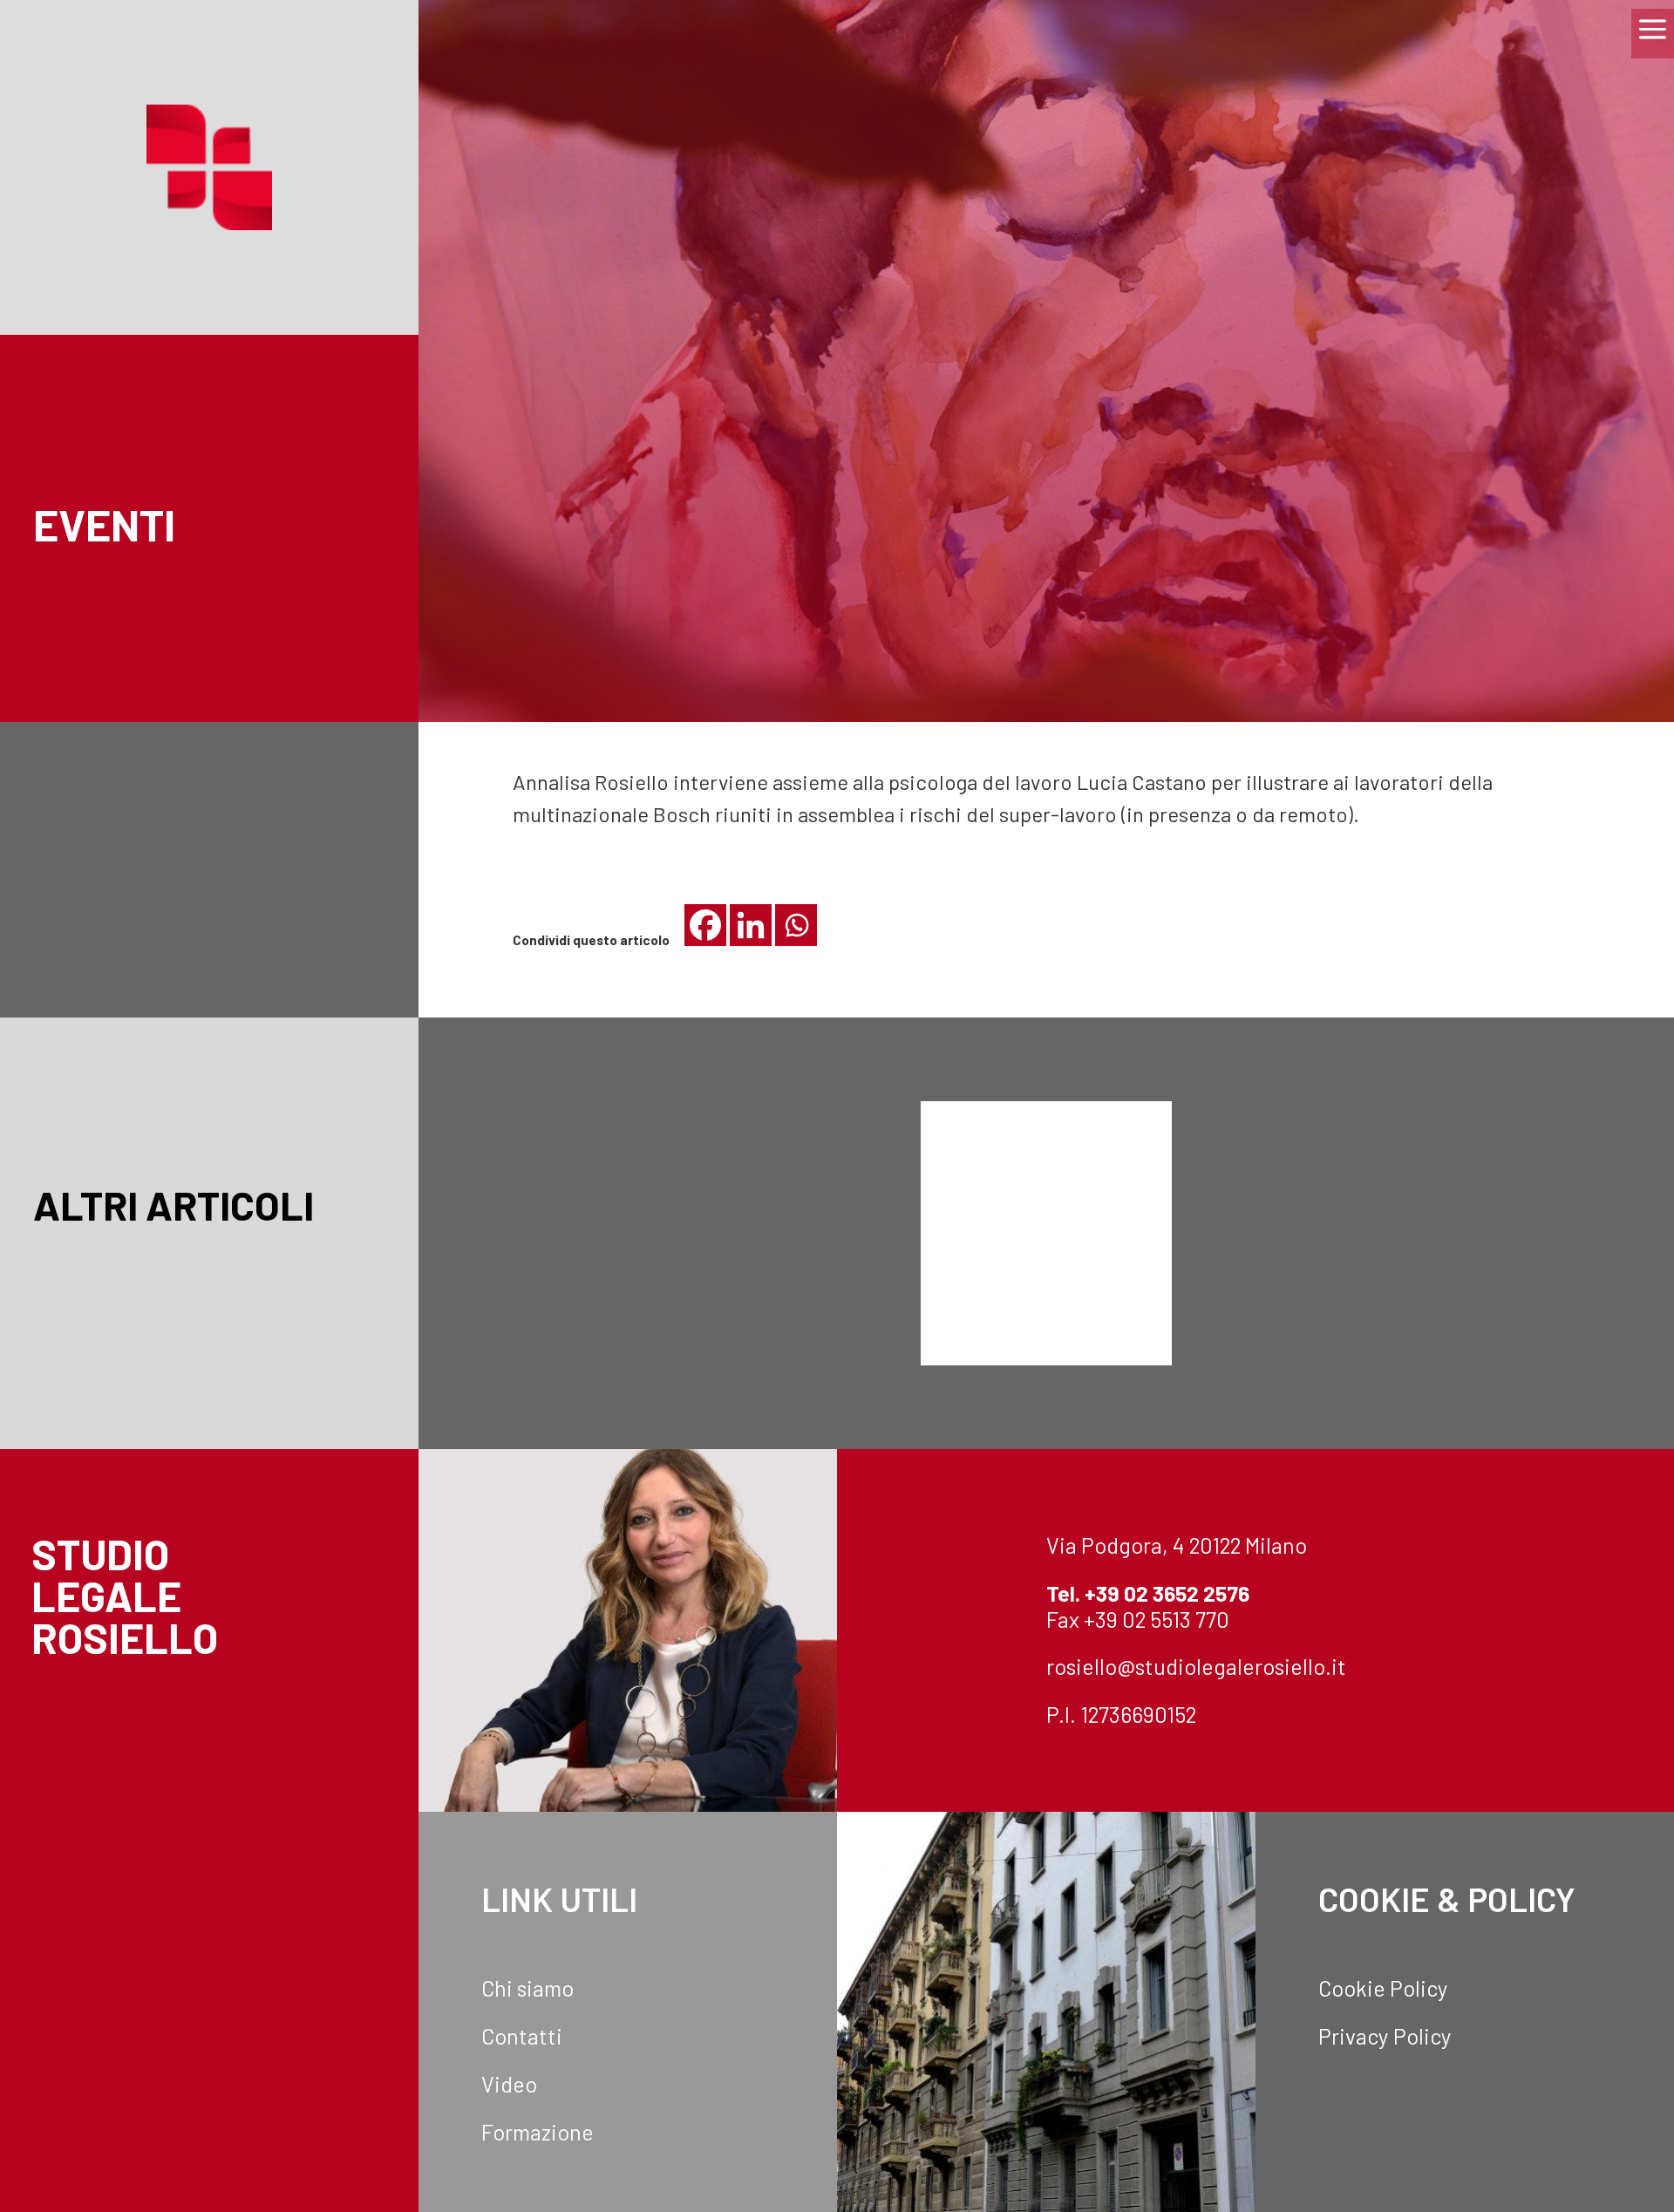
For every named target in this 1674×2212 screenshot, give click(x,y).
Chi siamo (527, 1988)
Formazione (538, 2132)
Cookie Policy (1383, 1988)
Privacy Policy (1385, 2036)
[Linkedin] (751, 925)
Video (509, 2084)
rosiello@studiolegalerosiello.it (1196, 1666)
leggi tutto (628, 1290)
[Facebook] (705, 925)
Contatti (522, 2036)
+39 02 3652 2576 (1167, 1593)
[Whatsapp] (796, 925)
